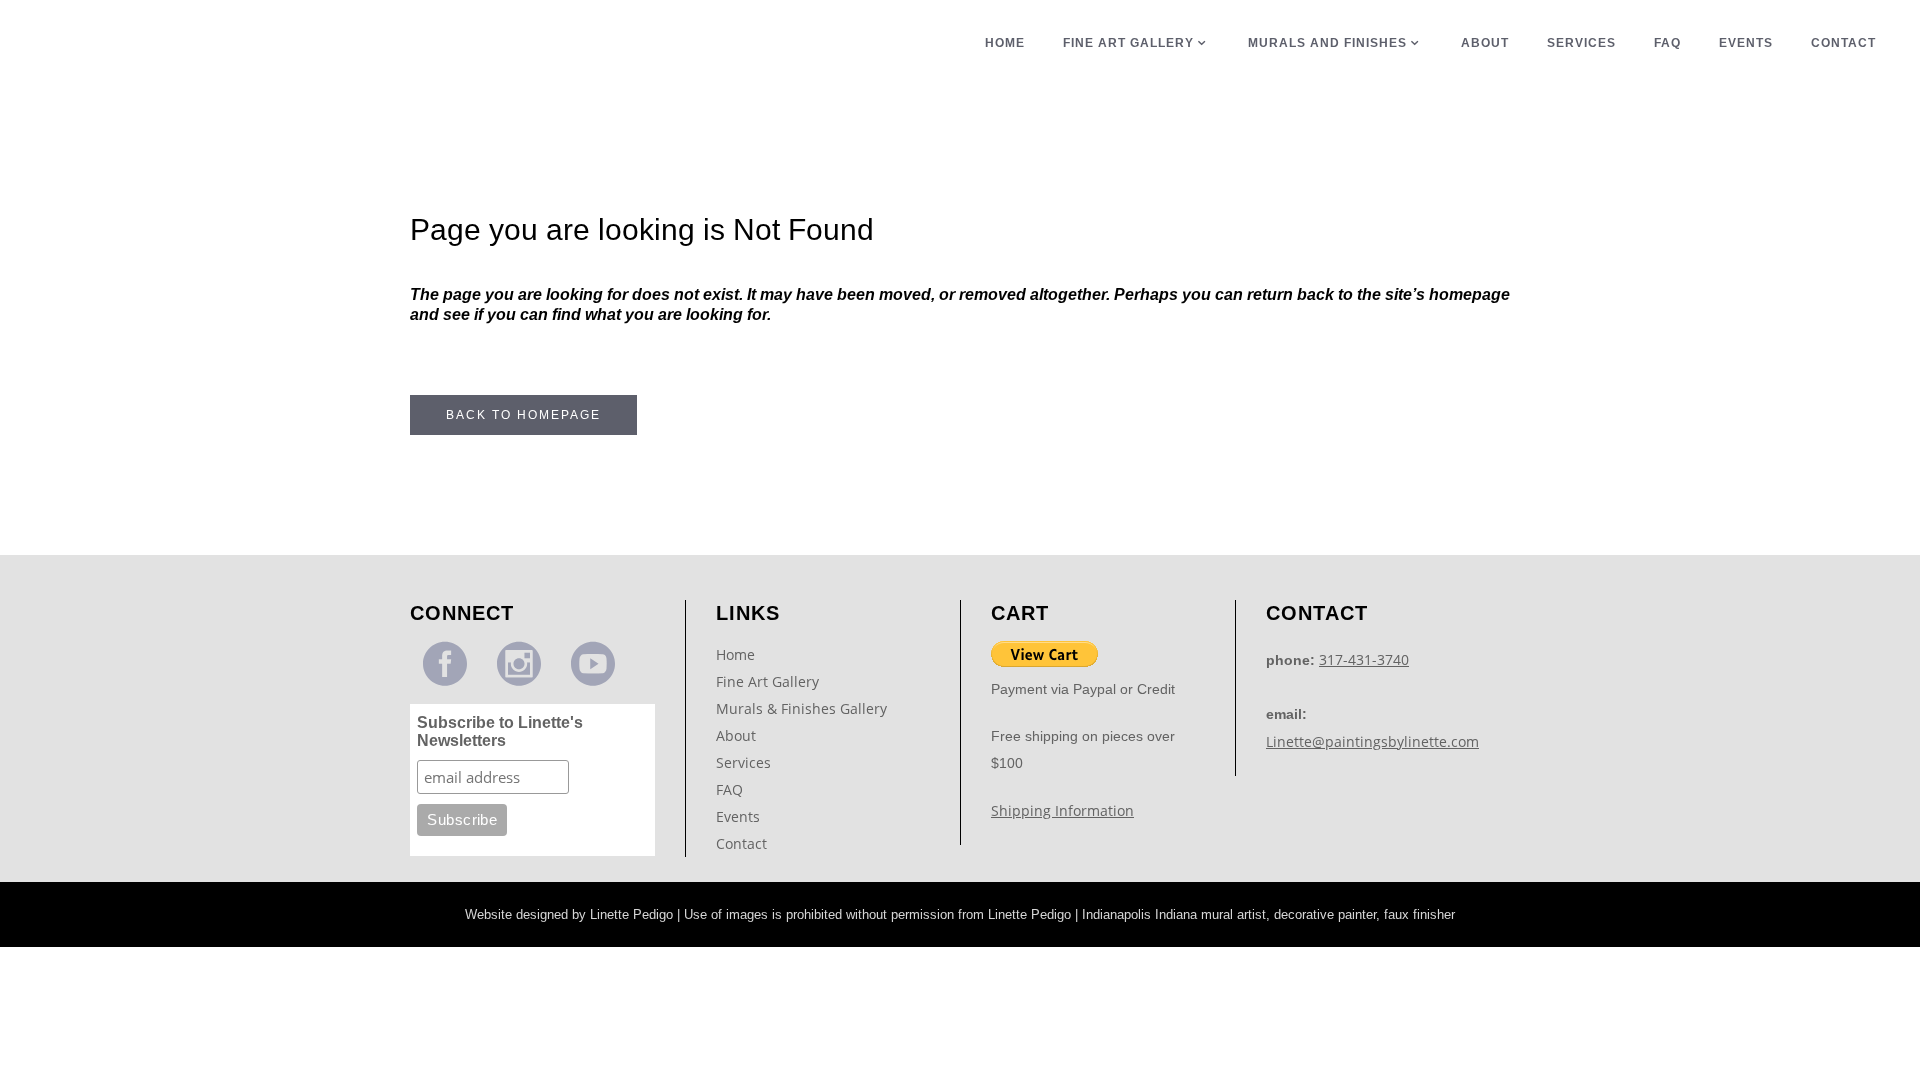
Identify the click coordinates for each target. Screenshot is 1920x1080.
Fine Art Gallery (767, 681)
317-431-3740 (1364, 659)
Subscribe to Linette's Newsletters (500, 731)
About (736, 735)
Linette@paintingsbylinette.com (1372, 741)
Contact (741, 843)
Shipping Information (1062, 810)
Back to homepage (523, 415)
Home (735, 654)
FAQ (729, 789)
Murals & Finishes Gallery (801, 708)
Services (743, 762)
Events (738, 816)
